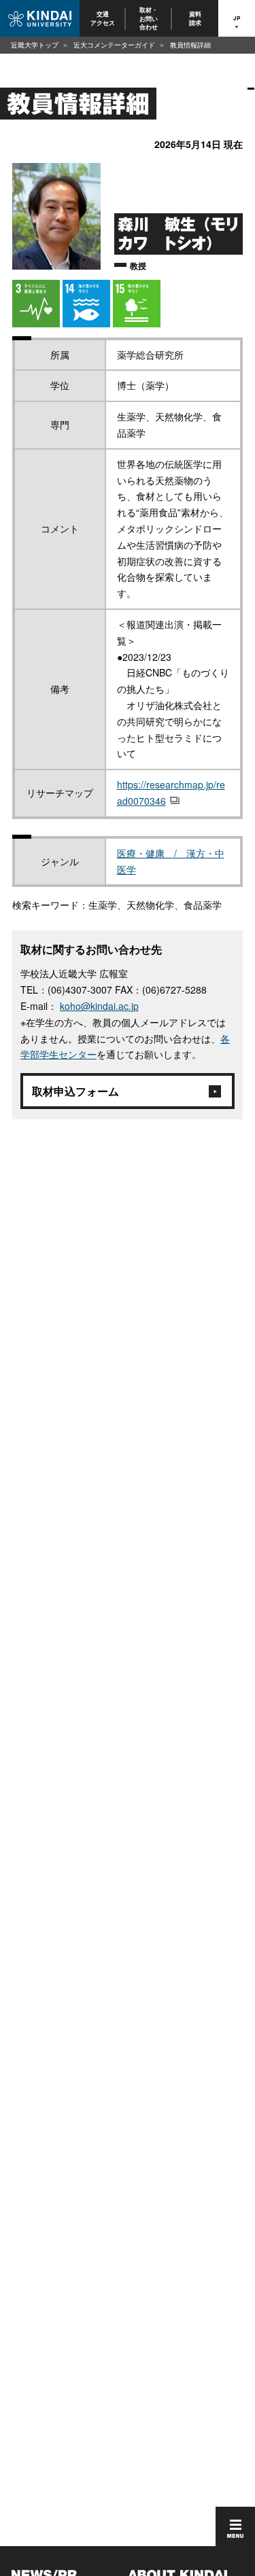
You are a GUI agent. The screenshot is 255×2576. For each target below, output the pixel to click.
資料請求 (195, 18)
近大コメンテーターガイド (114, 45)
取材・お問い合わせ (149, 18)
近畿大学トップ (35, 45)
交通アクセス (103, 18)
